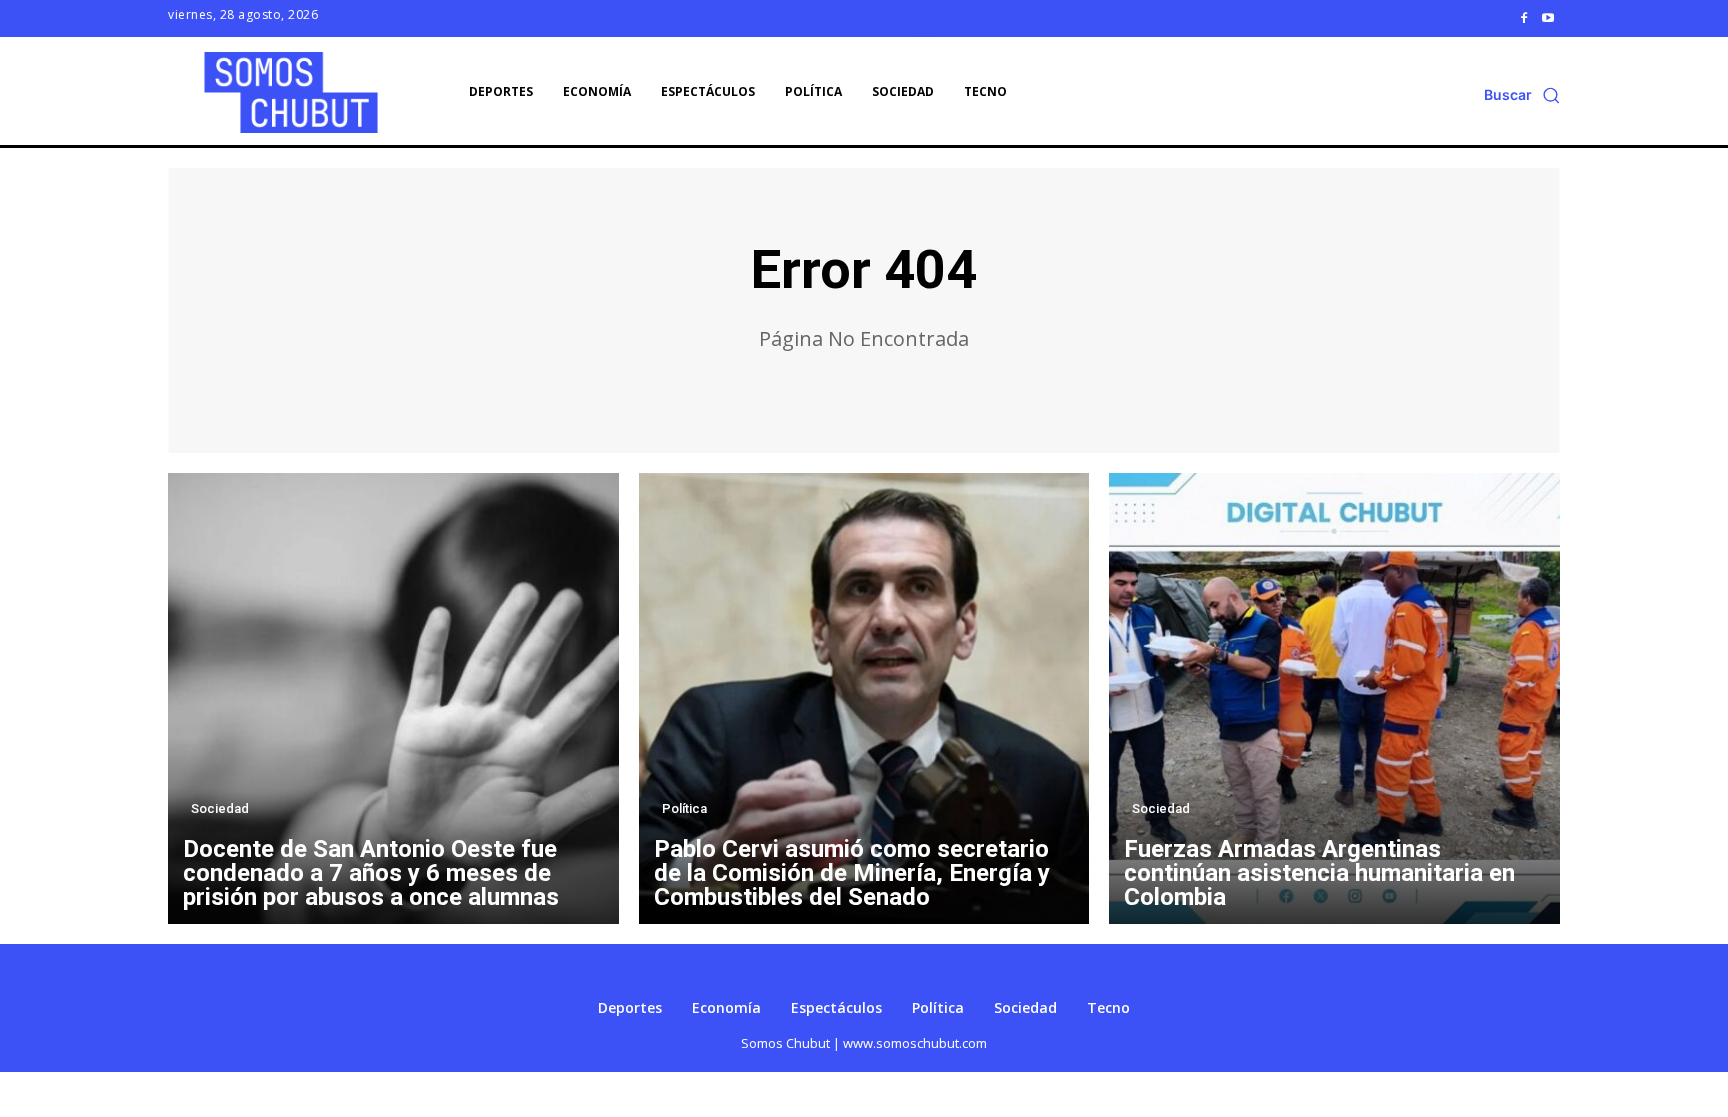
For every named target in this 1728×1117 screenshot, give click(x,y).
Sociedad (220, 808)
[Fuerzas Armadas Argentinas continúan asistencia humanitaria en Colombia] (1334, 698)
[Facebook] (1524, 18)
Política (684, 808)
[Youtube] (1548, 18)
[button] (1522, 95)
